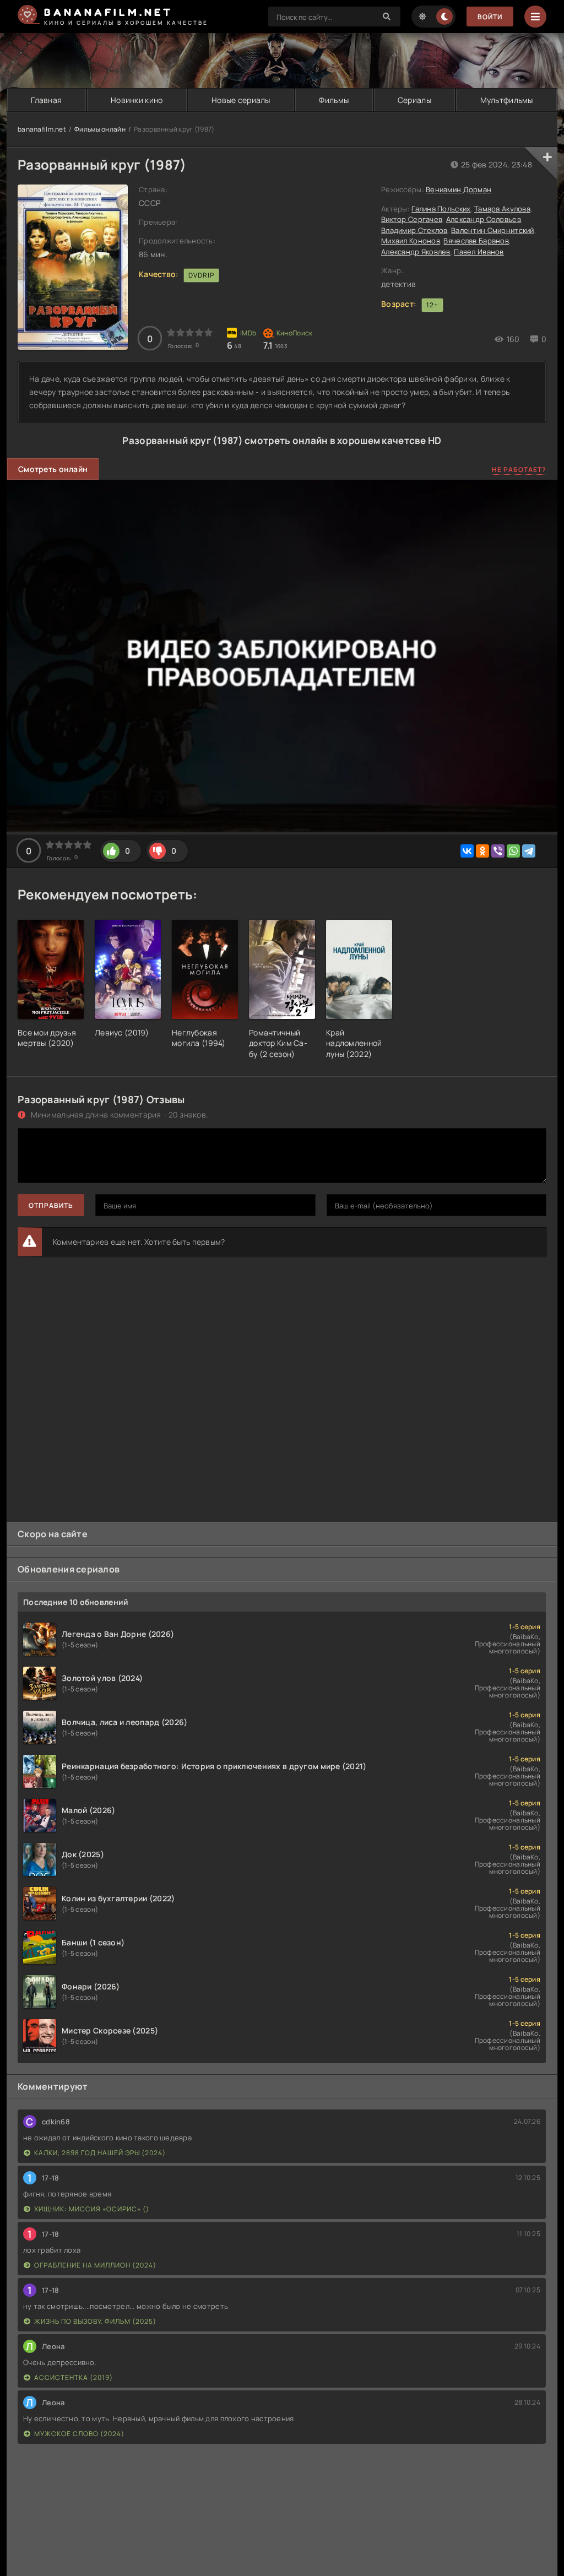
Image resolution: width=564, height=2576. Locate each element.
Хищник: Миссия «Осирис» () (92, 2209)
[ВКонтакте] (467, 851)
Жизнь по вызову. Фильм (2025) (95, 2321)
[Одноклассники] (482, 851)
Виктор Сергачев (412, 219)
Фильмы (334, 100)
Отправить (51, 1205)
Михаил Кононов (411, 241)
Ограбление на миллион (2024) (95, 2265)
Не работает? (519, 470)
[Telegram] (529, 851)
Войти (490, 17)
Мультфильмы (507, 100)
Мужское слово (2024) (79, 2434)
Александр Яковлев (416, 252)
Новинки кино (137, 100)
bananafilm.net (42, 129)
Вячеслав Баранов (476, 241)
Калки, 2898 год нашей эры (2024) (100, 2153)
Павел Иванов (479, 252)
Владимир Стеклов (414, 230)
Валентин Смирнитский (493, 230)
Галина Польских (441, 209)
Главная (46, 100)
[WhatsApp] (513, 851)
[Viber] (498, 851)
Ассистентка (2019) (74, 2377)
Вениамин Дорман (459, 189)
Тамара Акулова (502, 209)
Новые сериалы (241, 100)
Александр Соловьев (484, 219)
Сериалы (414, 100)
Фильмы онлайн (100, 129)
